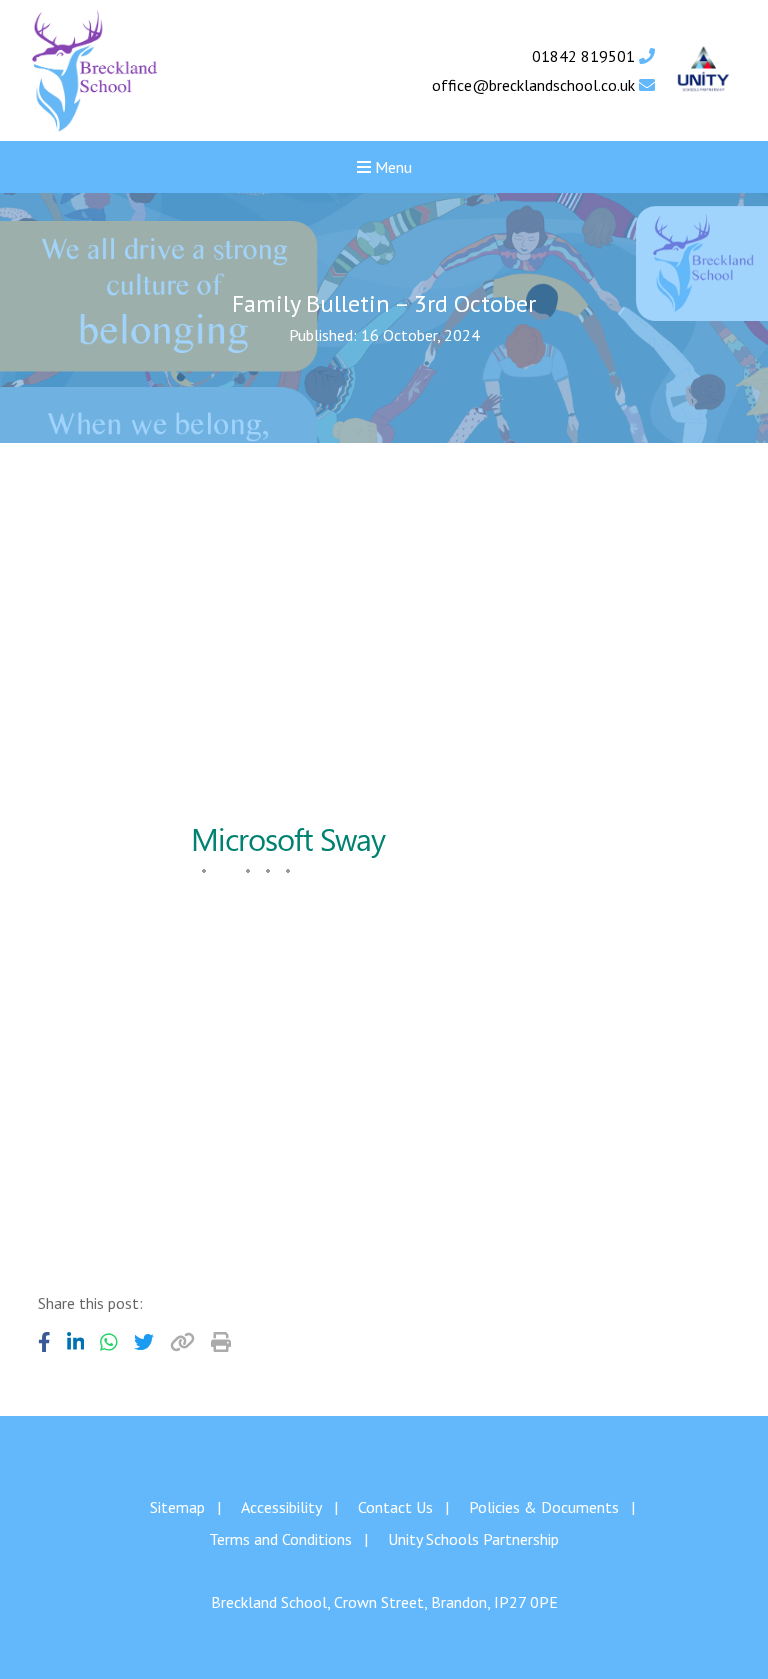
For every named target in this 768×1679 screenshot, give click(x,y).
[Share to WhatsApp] (109, 1342)
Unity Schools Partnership (473, 1539)
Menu (391, 167)
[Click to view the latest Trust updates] (703, 70)
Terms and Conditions (280, 1539)
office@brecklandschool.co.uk (535, 85)
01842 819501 (585, 56)
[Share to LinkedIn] (76, 1342)
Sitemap (177, 1507)
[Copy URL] (182, 1342)
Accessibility (281, 1507)
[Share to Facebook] (44, 1342)
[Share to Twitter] (144, 1342)
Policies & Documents (544, 1507)
